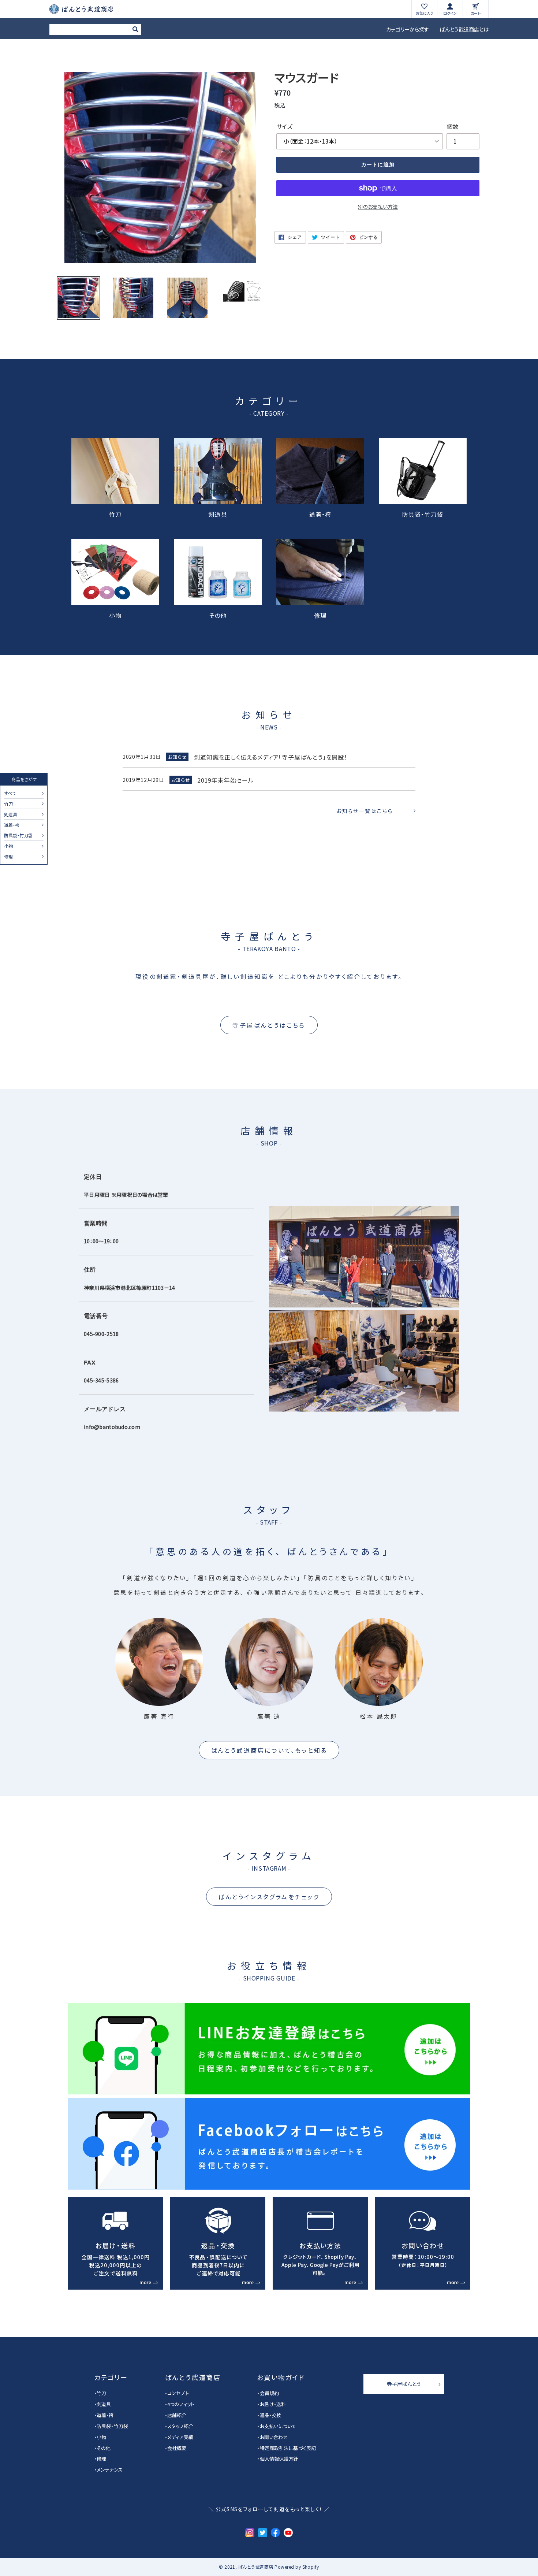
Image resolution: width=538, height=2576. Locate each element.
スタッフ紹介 (180, 2426)
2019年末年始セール (226, 780)
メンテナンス (110, 2470)
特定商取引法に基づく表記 (288, 2448)
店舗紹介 (177, 2415)
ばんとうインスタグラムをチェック (269, 1897)
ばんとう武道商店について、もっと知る (269, 1750)
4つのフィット (181, 2404)
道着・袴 (12, 825)
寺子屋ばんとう (404, 2384)
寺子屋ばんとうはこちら (269, 1025)
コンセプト (178, 2393)
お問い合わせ (274, 2437)
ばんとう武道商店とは (464, 29)
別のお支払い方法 (378, 207)
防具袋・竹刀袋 (18, 836)
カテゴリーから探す (408, 29)
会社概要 (177, 2448)
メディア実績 (180, 2437)
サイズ (284, 126)
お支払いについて (278, 2426)
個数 (452, 126)
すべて (10, 794)
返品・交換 (271, 2415)
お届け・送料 (273, 2404)
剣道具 (11, 815)
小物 (8, 846)
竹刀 (8, 804)
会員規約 (269, 2393)
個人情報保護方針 (279, 2459)
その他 (218, 615)
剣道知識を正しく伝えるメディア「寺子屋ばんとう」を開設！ (270, 757)
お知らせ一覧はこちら (365, 811)
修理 (8, 857)
